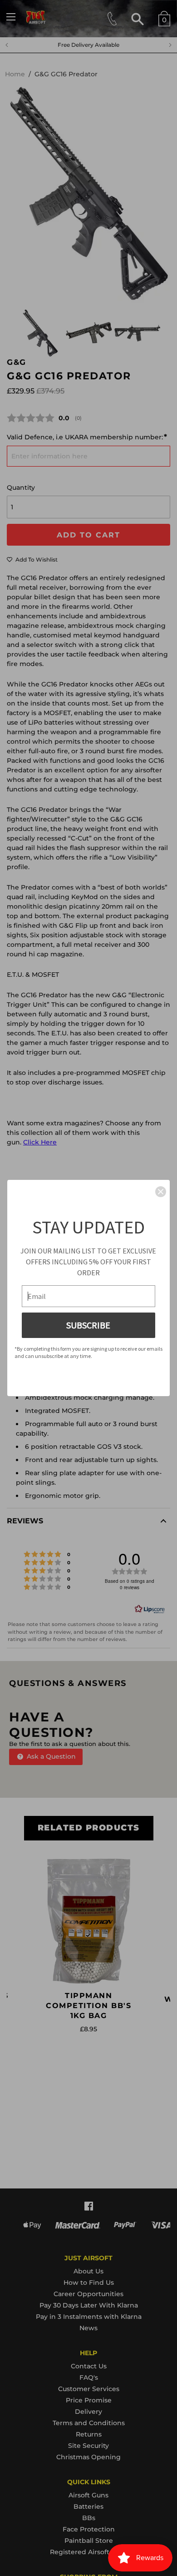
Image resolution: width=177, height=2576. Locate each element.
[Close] (161, 1192)
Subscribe (88, 1325)
